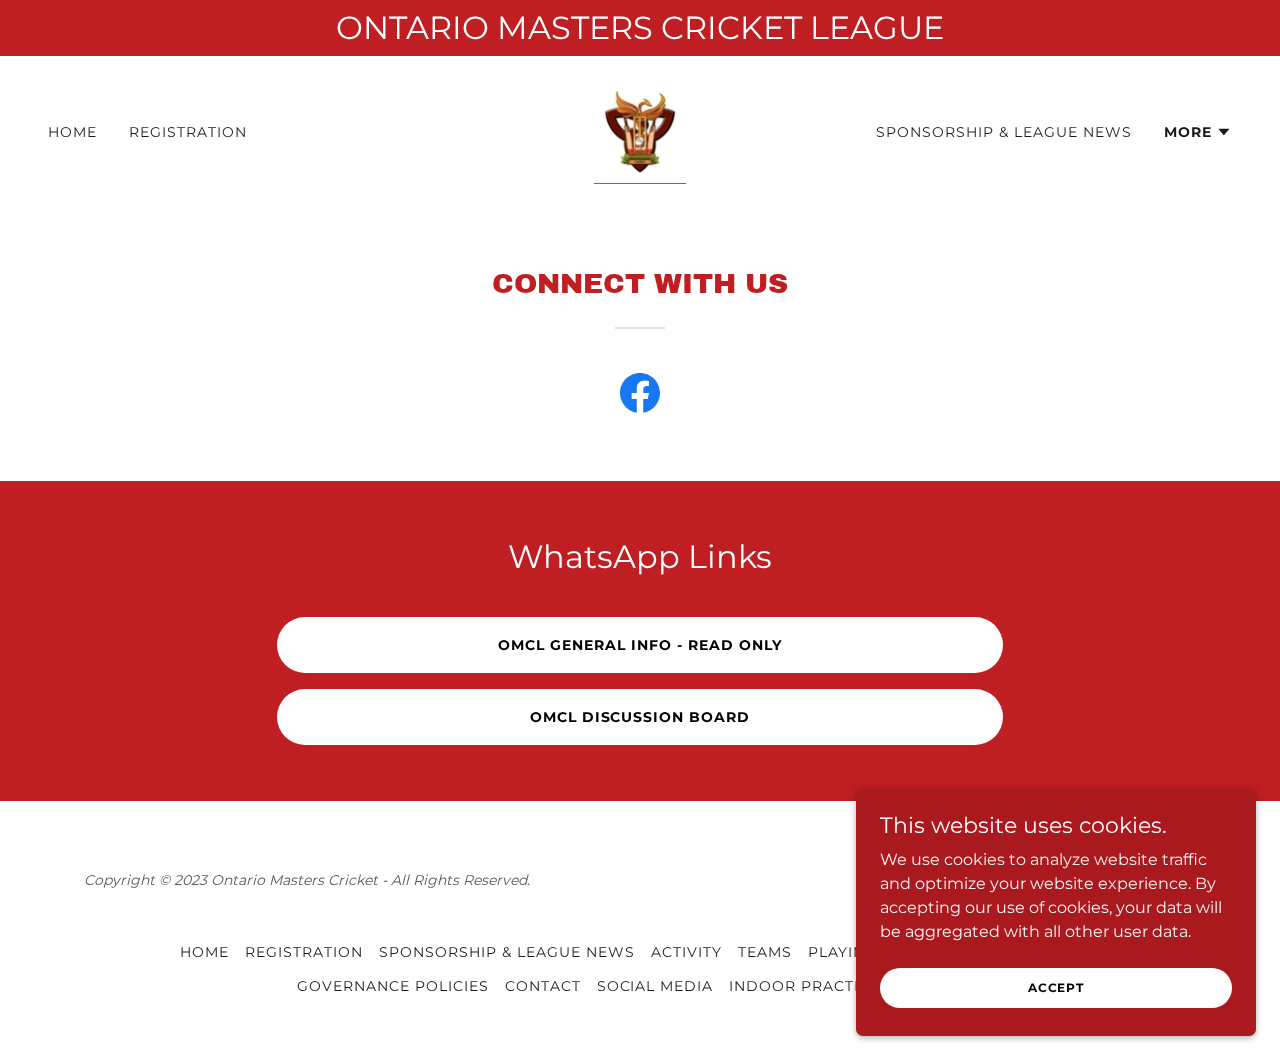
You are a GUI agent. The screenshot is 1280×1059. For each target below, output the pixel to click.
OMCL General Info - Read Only (640, 645)
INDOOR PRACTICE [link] (804, 986)
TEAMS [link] (765, 952)
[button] (1198, 132)
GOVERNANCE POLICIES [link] (393, 986)
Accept (1056, 987)
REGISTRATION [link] (188, 132)
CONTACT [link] (543, 986)
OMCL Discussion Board (640, 717)
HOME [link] (72, 132)
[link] (640, 130)
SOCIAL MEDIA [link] (655, 986)
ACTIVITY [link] (686, 952)
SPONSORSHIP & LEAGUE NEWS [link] (1004, 132)
